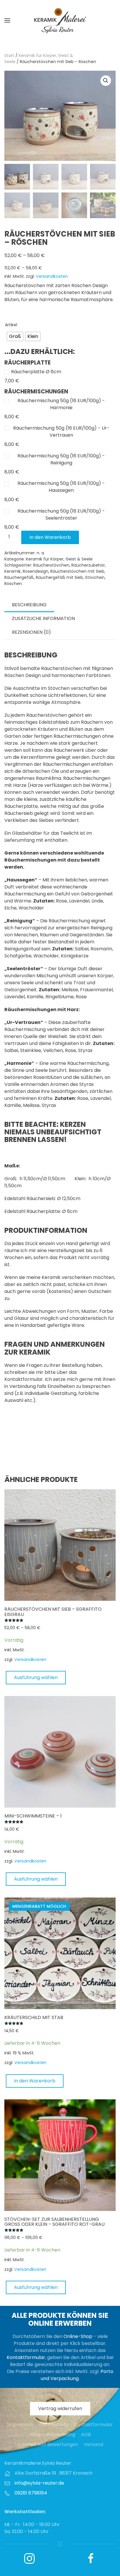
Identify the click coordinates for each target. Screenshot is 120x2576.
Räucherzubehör (88, 565)
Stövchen (95, 577)
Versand (93, 2444)
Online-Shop (78, 2336)
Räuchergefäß (19, 577)
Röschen (13, 584)
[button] (7, 20)
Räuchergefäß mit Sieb (59, 577)
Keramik (13, 571)
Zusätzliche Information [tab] (43, 618)
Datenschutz (54, 2425)
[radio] (15, 336)
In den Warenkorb (50, 537)
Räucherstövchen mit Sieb (77, 571)
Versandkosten (52, 276)
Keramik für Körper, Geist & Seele (59, 559)
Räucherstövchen (51, 565)
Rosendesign (36, 571)
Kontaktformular (26, 2357)
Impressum (20, 2425)
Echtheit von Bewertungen (48, 2444)
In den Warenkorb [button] (35, 2081)
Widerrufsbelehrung (52, 2434)
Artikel (11, 325)
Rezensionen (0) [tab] (31, 632)
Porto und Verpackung (77, 2375)
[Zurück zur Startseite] (60, 20)
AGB (86, 2434)
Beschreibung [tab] (29, 605)
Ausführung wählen (36, 1677)
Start (9, 55)
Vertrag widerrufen (60, 2409)
